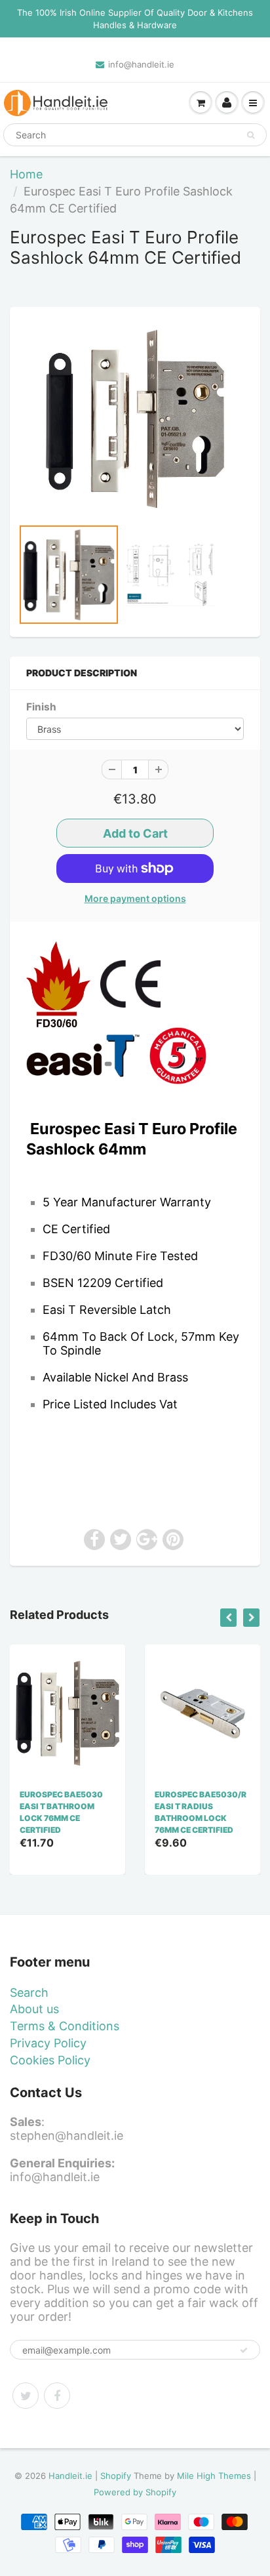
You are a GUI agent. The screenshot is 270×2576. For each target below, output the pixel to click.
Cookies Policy (50, 2060)
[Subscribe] (244, 2350)
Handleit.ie (72, 2476)
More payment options (135, 898)
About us (34, 2009)
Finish (41, 707)
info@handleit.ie (141, 64)
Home (26, 174)
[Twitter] (26, 2396)
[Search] (251, 135)
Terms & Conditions (65, 2026)
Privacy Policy (48, 2043)
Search (29, 1993)
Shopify (116, 2476)
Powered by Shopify (135, 2492)
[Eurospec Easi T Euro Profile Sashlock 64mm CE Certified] (135, 419)
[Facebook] (57, 2396)
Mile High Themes (214, 2476)
